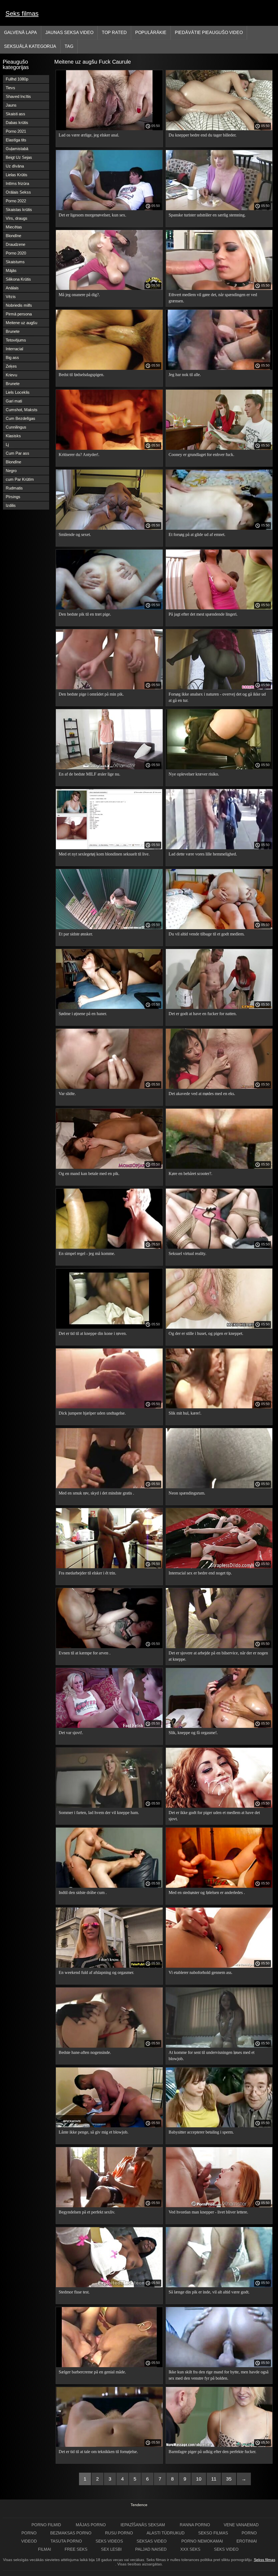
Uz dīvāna (15, 166)
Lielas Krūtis (17, 175)
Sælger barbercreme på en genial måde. (92, 2372)
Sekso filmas (213, 2533)
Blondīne (13, 236)
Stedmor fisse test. (74, 2292)
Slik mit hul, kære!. (185, 1413)
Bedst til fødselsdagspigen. (81, 375)
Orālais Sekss (18, 192)
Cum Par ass (18, 453)
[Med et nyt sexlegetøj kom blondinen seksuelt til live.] (109, 848)
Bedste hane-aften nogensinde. (85, 2052)
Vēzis (11, 297)
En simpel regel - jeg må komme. (87, 1253)
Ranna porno (195, 2525)
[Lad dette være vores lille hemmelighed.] (219, 848)
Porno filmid (47, 2525)
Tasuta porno (66, 2541)
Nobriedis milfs (19, 305)
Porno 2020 (16, 253)
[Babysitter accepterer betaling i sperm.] (219, 2126)
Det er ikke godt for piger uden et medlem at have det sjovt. (214, 1816)
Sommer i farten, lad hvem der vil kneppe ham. (99, 1813)
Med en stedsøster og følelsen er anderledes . (207, 1893)
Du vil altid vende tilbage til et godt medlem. (207, 934)
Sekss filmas (265, 2560)
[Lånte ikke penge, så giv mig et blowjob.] (109, 2126)
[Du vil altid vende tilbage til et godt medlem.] (219, 928)
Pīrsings (13, 497)
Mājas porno (91, 2525)
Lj (7, 444)
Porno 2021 (16, 131)
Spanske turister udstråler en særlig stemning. (207, 215)
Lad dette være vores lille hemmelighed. (203, 854)
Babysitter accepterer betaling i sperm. (201, 2132)
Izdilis (11, 505)
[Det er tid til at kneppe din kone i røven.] (109, 1327)
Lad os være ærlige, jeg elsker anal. (89, 135)
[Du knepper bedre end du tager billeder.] (219, 129)
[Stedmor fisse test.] (109, 2286)
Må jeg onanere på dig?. (79, 295)
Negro (11, 471)
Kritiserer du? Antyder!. (79, 455)
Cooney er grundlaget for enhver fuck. (201, 455)
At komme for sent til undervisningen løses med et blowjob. (211, 2056)
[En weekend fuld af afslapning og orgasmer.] (109, 1966)
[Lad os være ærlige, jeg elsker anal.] (109, 129)
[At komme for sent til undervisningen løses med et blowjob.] (219, 2046)
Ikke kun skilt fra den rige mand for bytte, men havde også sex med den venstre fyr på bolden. (219, 2375)
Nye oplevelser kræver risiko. (194, 774)
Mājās (11, 270)
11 (214, 2479)
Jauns (11, 105)
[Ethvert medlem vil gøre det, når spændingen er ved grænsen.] (219, 289)
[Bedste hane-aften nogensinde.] (109, 2046)
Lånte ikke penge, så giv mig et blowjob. (94, 2132)
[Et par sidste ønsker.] (109, 928)
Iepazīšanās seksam (143, 2525)
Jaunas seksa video (69, 32)
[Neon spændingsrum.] (219, 1487)
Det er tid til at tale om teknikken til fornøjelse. (98, 2452)
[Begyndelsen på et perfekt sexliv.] (109, 2206)
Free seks (76, 2549)
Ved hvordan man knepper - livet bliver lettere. (208, 2212)
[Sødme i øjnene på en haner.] (109, 1008)
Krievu (11, 375)
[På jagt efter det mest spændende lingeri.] (219, 608)
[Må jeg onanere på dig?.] (109, 289)
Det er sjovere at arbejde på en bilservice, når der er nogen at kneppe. (218, 1656)
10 (199, 2479)
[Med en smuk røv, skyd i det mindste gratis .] (109, 1487)
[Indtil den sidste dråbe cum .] (109, 1886)
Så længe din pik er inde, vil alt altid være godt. (209, 2292)
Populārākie (151, 32)
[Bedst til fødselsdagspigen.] (109, 368)
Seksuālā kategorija (30, 46)
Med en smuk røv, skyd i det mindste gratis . (96, 1493)
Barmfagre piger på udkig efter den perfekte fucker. (212, 2452)
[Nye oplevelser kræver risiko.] (219, 768)
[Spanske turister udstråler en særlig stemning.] (219, 209)
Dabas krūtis (17, 123)
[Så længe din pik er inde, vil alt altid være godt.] (219, 2286)
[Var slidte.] (109, 1087)
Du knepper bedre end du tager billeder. (203, 135)
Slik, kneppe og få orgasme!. (193, 1733)
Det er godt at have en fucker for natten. (203, 1014)
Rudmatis (14, 488)
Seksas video (152, 2541)
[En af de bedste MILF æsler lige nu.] (109, 768)
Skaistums (15, 262)
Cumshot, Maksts (22, 410)
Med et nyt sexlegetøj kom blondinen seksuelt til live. (104, 854)
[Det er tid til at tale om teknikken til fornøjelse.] (109, 2445)
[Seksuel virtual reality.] (219, 1247)
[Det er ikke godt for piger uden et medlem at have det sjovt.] (219, 1806)
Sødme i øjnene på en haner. (83, 1014)
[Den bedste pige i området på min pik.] (109, 688)
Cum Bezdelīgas (20, 418)
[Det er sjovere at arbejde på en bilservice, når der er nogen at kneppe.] (219, 1647)
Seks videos (109, 2541)
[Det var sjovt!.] (109, 1726)
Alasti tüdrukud (166, 2533)
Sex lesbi (111, 2549)
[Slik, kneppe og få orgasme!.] (219, 1726)
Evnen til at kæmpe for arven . (85, 1653)
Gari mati (14, 401)
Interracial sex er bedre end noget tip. (200, 1573)
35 (229, 2479)
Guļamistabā (17, 149)
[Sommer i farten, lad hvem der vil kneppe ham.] (109, 1806)
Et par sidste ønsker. (76, 934)
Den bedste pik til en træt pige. (85, 614)
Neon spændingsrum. (187, 1493)
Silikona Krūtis (18, 279)
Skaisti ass (15, 114)
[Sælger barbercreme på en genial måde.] (109, 2366)
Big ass (12, 357)
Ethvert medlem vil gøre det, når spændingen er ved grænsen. (213, 298)
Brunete (13, 331)
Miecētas (14, 227)
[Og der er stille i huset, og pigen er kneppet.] (219, 1327)
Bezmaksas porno (71, 2533)
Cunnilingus (16, 427)
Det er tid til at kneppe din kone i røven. (93, 1333)
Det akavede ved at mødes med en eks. (202, 1094)
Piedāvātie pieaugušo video (209, 32)
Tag (69, 46)
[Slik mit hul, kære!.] (219, 1407)
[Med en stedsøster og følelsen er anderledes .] (219, 1886)
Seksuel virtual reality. (187, 1253)
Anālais (12, 288)
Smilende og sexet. (75, 534)
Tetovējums (16, 340)
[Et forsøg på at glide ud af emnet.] (219, 528)
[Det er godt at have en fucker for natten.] (219, 1008)
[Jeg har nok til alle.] (219, 368)
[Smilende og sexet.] (109, 528)
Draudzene (15, 244)
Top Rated (114, 32)
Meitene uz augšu (21, 323)
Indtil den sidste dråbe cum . (83, 1893)
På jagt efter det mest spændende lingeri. (203, 614)
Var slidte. (67, 1094)
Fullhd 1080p (17, 79)
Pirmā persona (19, 314)
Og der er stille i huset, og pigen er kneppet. (206, 1333)
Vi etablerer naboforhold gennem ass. (200, 1972)
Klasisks (13, 436)
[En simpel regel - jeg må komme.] (109, 1247)
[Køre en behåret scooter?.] (219, 1167)
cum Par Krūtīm (20, 479)
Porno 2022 (16, 201)
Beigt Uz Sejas (19, 157)
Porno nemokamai (202, 2541)
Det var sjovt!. (71, 1733)
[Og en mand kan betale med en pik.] (109, 1167)
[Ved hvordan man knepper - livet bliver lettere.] (219, 2206)
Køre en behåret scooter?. (190, 1174)
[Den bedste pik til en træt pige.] (109, 608)
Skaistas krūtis (19, 210)
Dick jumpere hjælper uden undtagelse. (92, 1413)
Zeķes (11, 366)
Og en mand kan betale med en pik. (89, 1174)
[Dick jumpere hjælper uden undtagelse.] (109, 1407)
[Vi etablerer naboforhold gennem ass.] (219, 1966)
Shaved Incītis (18, 96)
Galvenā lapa (20, 32)
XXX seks (190, 2549)
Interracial (14, 349)
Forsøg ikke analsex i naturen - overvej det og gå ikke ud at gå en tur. (217, 697)
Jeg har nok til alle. (185, 375)
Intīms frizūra (17, 183)
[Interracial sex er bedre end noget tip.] (219, 1567)
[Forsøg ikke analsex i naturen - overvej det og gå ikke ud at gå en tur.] (219, 688)
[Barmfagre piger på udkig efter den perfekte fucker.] (219, 2445)
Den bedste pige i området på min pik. (91, 694)
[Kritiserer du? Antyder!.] (109, 448)
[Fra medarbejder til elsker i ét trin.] (109, 1567)
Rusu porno (119, 2533)
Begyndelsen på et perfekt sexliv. (87, 2212)
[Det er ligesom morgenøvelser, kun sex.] (109, 209)
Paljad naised (151, 2549)
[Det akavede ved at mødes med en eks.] (219, 1087)
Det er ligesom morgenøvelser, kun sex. (92, 215)
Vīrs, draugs (17, 218)
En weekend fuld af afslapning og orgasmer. (96, 1972)
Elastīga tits (16, 140)
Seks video (226, 2549)
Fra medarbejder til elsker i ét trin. (87, 1573)
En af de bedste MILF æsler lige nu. (89, 774)
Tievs (10, 88)
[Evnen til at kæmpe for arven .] (109, 1647)
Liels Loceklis (18, 392)
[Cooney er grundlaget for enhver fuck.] (219, 448)
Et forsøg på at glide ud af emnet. (197, 534)
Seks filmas (22, 13)
